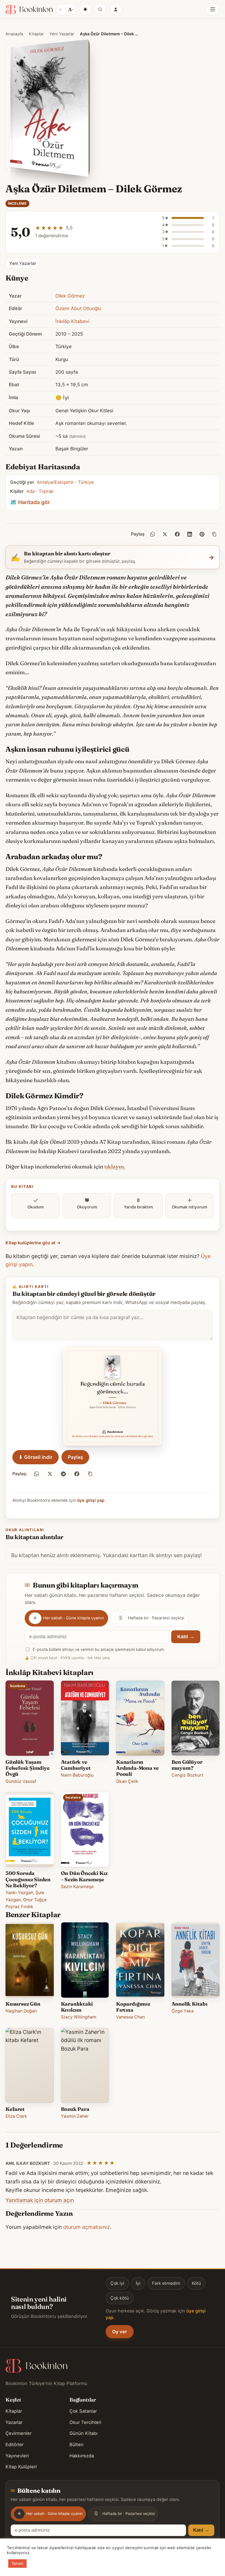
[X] (165, 534)
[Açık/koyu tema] (85, 9)
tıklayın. (115, 1167)
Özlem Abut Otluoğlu (78, 308)
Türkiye (86, 482)
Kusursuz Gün (23, 2004)
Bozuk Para (75, 2109)
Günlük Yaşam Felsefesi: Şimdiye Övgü (28, 1768)
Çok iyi (117, 2283)
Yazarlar (14, 2422)
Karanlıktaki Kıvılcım (77, 2007)
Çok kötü (119, 2298)
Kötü (196, 2283)
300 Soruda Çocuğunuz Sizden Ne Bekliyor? (28, 1879)
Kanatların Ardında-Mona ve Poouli (137, 1768)
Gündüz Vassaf (21, 1781)
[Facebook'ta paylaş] (77, 1474)
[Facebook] (177, 534)
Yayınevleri (17, 2456)
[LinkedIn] (190, 534)
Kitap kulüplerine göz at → (33, 1243)
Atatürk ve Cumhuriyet (76, 1765)
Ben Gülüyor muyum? (187, 1765)
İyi (138, 2283)
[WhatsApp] (153, 534)
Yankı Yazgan (19, 1893)
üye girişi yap (91, 1500)
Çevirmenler (19, 2433)
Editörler (15, 2445)
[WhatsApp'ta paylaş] (36, 1474)
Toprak (46, 491)
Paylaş (75, 1457)
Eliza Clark (16, 2116)
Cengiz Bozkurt (187, 1775)
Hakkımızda (82, 2456)
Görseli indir (36, 1457)
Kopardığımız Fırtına (133, 2007)
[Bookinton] (29, 9)
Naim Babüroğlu (77, 1775)
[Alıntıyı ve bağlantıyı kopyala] (90, 1474)
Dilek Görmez (70, 296)
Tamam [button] (17, 2563)
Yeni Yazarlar (62, 34)
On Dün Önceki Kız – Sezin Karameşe (84, 1876)
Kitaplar (36, 34)
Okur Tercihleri (85, 2422)
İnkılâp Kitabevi (72, 321)
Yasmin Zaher (75, 2116)
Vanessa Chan (130, 2017)
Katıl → (186, 1637)
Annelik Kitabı (189, 2004)
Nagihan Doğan (21, 2011)
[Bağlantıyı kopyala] (214, 534)
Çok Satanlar (83, 2411)
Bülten (76, 2445)
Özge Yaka (183, 2011)
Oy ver (120, 2332)
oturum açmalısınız (86, 2227)
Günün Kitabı (83, 2433)
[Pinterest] (202, 534)
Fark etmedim (166, 2283)
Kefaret (15, 2109)
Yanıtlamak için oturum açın (40, 2200)
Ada (30, 491)
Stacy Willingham (79, 2017)
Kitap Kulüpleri (21, 2467)
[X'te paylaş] (50, 1474)
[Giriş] (116, 9)
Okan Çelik (127, 1781)
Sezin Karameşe (77, 1887)
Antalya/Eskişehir (55, 482)
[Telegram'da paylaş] (63, 1474)
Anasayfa (14, 34)
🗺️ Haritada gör (30, 502)
